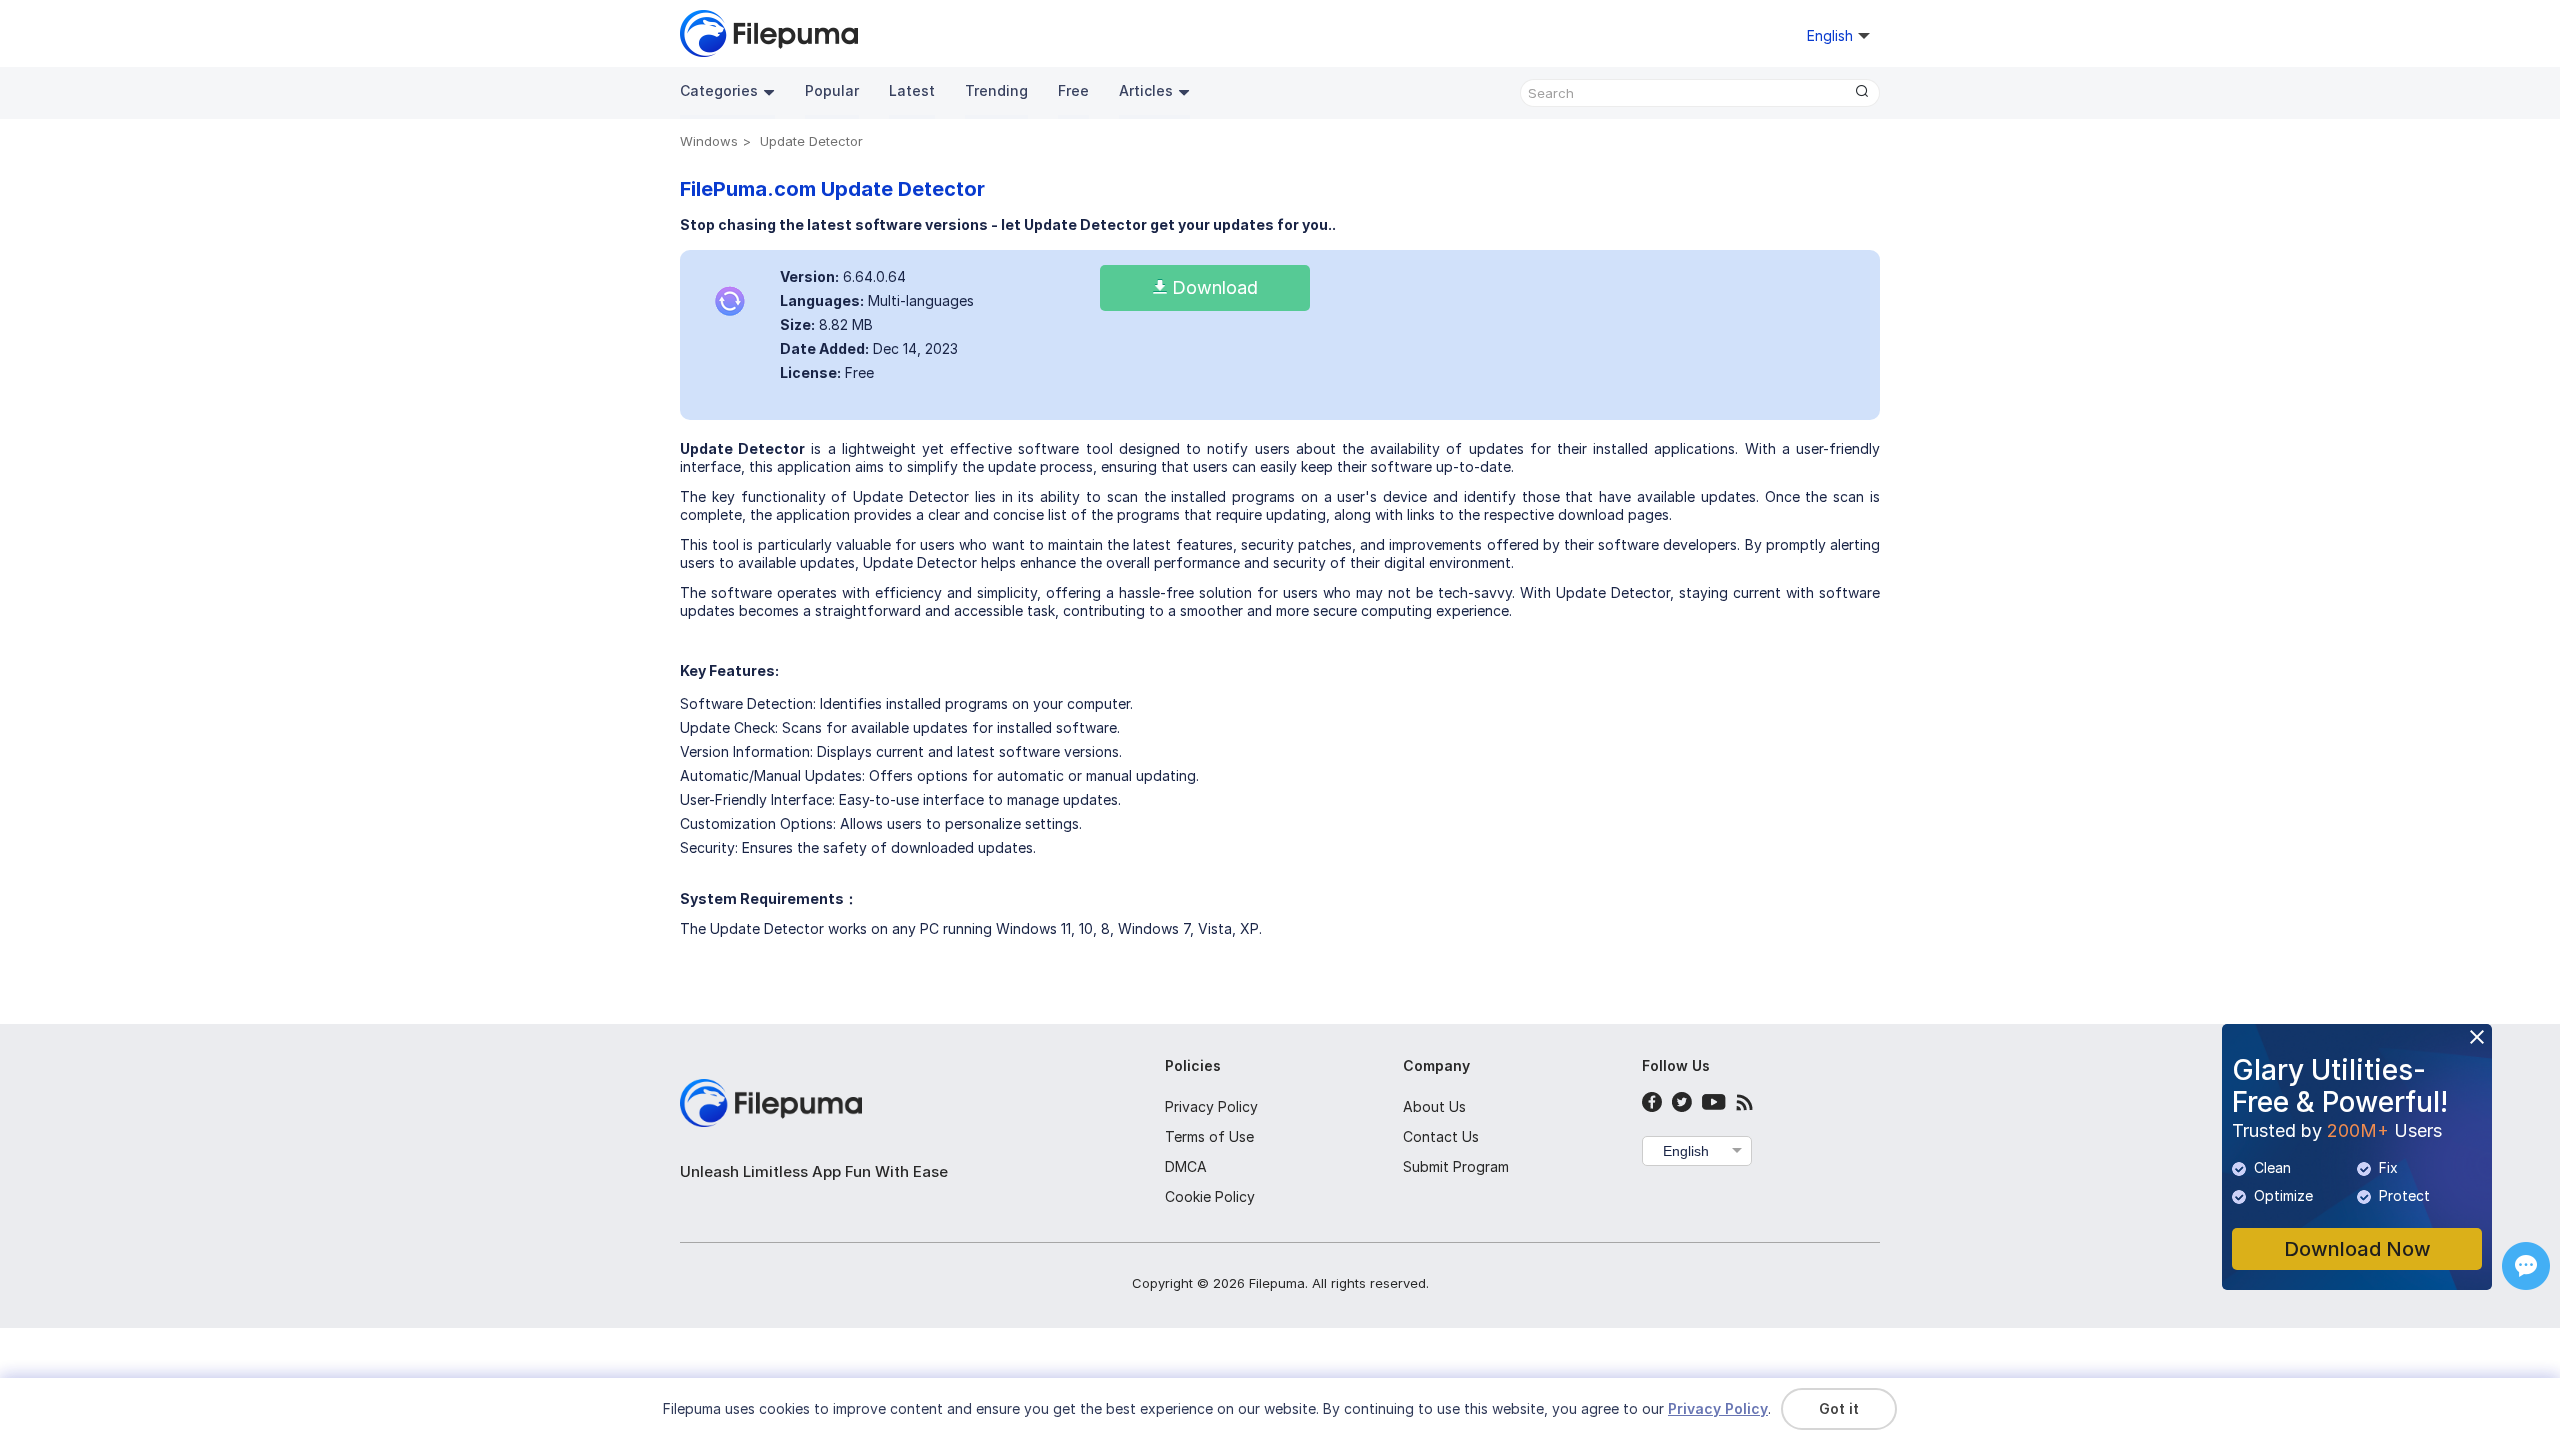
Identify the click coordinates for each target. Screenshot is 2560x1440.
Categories (719, 90)
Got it (1839, 1408)
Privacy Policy (1211, 1106)
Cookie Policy (1210, 1196)
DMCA (1186, 1166)
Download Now (2357, 1249)
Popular (832, 90)
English (1686, 1151)
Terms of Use (1209, 1136)
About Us (1434, 1106)
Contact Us (1441, 1136)
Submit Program (1456, 1166)
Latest (912, 90)
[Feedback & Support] (2526, 1266)
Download (1212, 287)
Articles (1146, 90)
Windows (709, 141)
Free (1073, 90)
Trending (996, 90)
